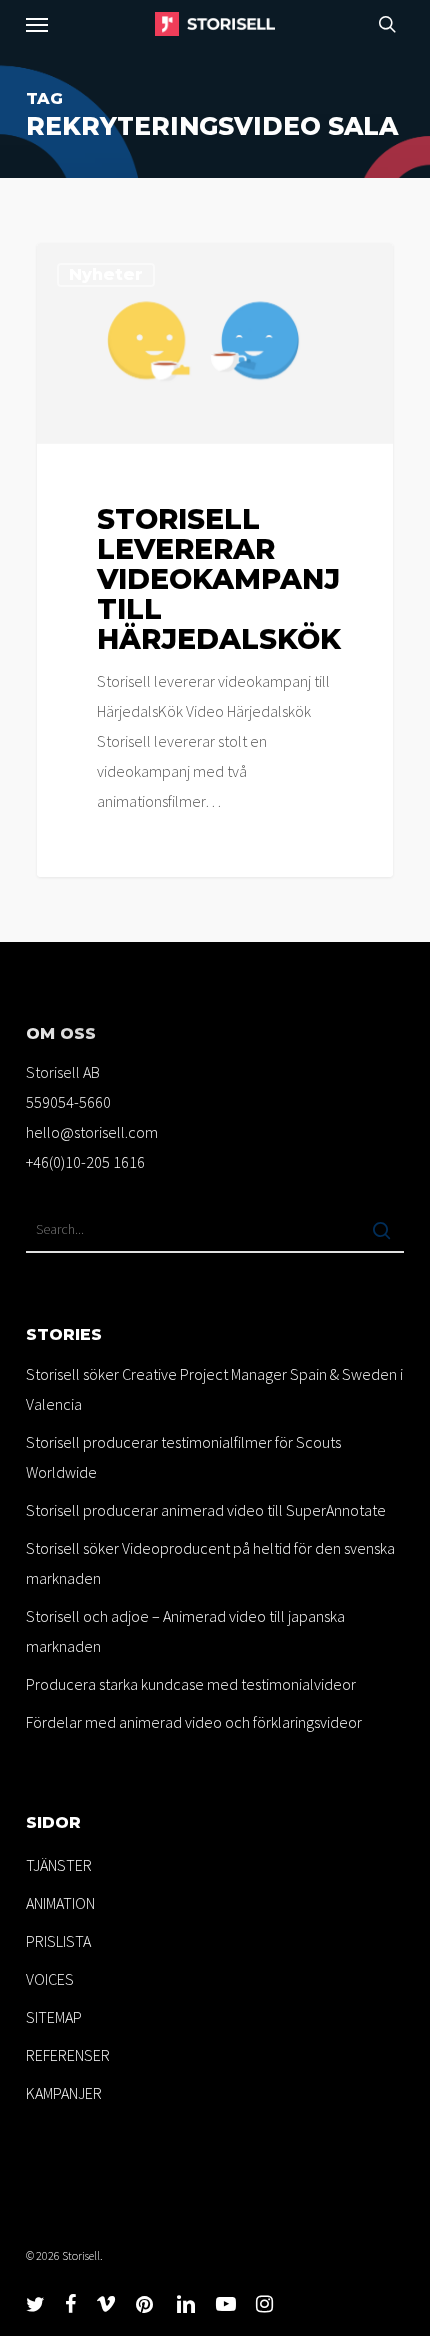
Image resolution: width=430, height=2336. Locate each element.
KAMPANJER (64, 2093)
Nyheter (106, 274)
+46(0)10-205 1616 (85, 1162)
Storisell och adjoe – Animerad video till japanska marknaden (185, 1631)
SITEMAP (54, 2017)
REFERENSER (68, 2055)
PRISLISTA (58, 1941)
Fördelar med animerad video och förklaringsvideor (194, 1722)
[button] (37, 24)
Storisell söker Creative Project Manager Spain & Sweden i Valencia (214, 1389)
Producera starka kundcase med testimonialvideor (191, 1684)
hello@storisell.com (92, 1132)
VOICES (50, 1979)
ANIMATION (60, 1903)
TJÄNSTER (59, 1865)
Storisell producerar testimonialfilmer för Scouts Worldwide (183, 1457)
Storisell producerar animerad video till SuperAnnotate (206, 1510)
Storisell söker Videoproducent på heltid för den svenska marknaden (210, 1563)
